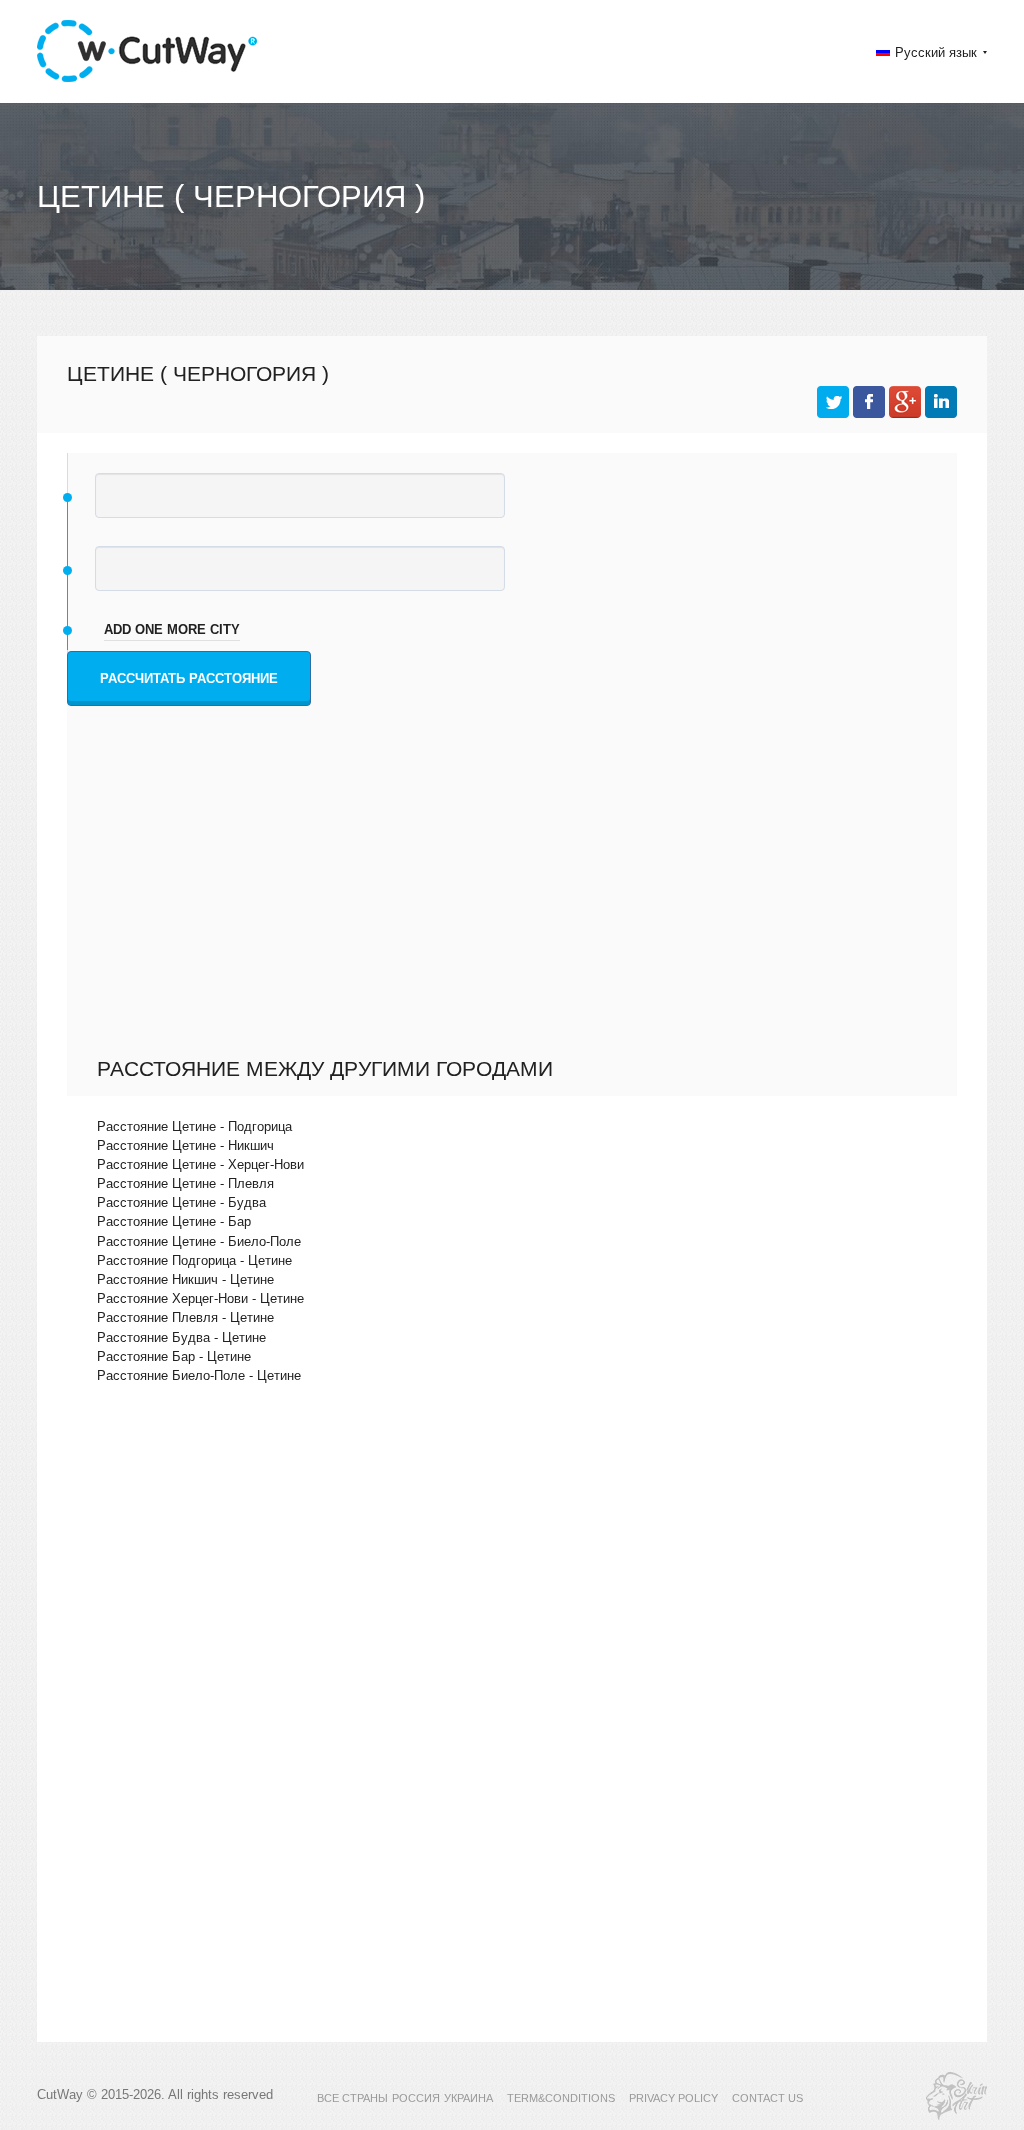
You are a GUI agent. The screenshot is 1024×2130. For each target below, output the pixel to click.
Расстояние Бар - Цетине (174, 1356)
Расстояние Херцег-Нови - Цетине (200, 1298)
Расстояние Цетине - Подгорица (194, 1126)
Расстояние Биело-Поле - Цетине (199, 1375)
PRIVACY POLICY (673, 2098)
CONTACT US (767, 2098)
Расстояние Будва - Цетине (181, 1337)
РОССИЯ (416, 2098)
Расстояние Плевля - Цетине (185, 1317)
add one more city (172, 629)
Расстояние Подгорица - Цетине (194, 1260)
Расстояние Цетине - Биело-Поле (199, 1241)
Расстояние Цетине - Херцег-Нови (200, 1164)
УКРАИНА (468, 2098)
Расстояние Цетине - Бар (174, 1221)
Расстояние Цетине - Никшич (185, 1145)
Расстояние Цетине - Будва (181, 1202)
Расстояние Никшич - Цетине (185, 1279)
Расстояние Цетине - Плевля (185, 1183)
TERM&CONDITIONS (561, 2098)
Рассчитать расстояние (189, 678)
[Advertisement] (517, 906)
